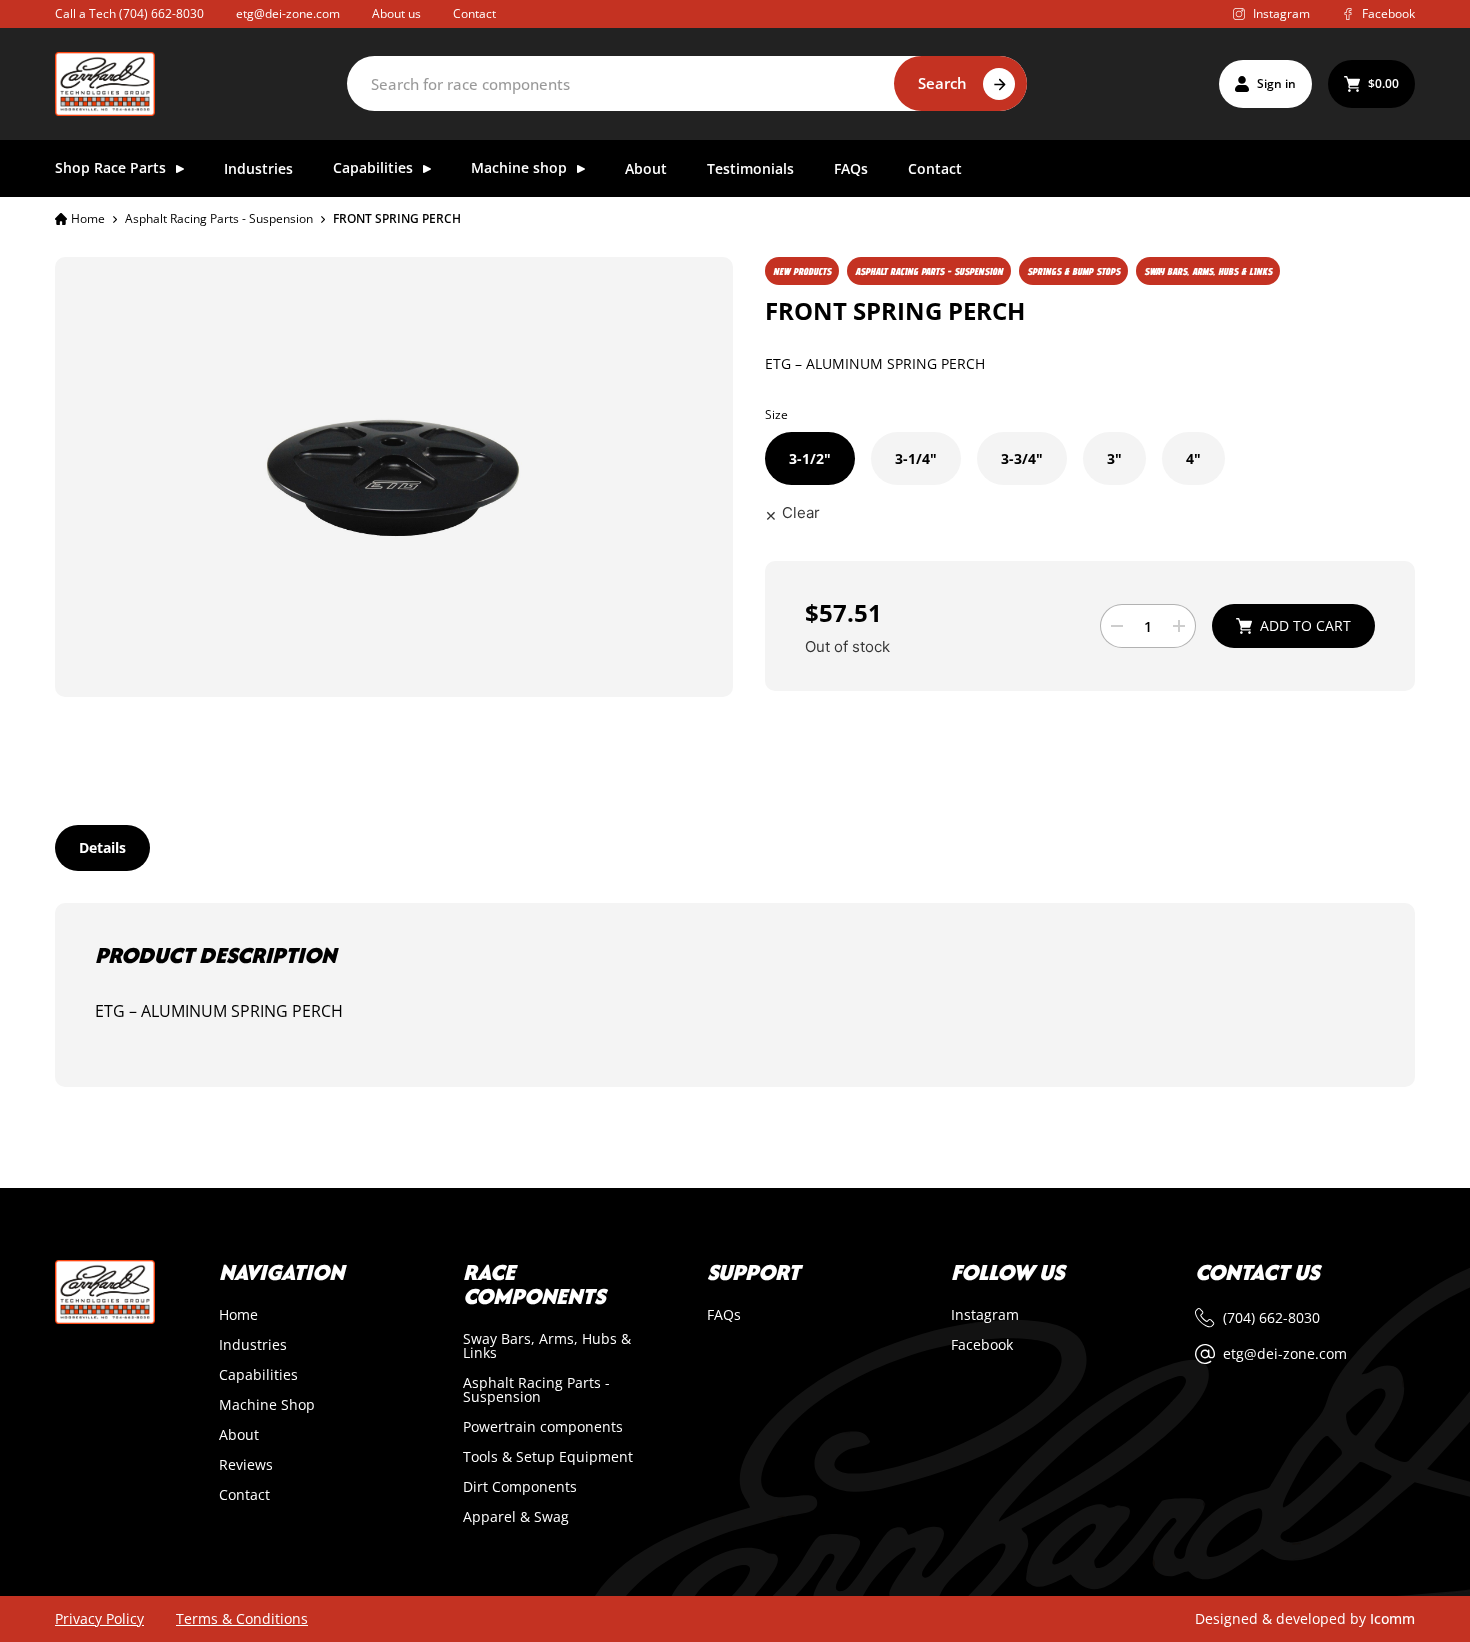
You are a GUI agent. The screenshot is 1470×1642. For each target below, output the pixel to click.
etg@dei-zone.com (288, 14)
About (646, 169)
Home (88, 219)
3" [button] (1114, 458)
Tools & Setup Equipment (548, 1457)
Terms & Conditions (242, 1619)
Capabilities (258, 1375)
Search (942, 83)
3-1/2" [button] (810, 458)
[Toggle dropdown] (180, 169)
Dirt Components (520, 1487)
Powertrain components (543, 1427)
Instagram (985, 1315)
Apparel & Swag (516, 1517)
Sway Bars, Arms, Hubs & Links (547, 1346)
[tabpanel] (735, 995)
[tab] (102, 848)
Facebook (982, 1345)
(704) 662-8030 (161, 13)
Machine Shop (267, 1405)
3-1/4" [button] (916, 458)
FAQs (851, 169)
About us (396, 14)
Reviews (246, 1465)
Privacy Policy (99, 1619)
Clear (801, 512)
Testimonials (750, 169)
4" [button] (1193, 458)
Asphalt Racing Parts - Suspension (219, 219)
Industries (258, 169)
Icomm (1392, 1618)
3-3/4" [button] (1022, 458)
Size (776, 414)
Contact (474, 14)
